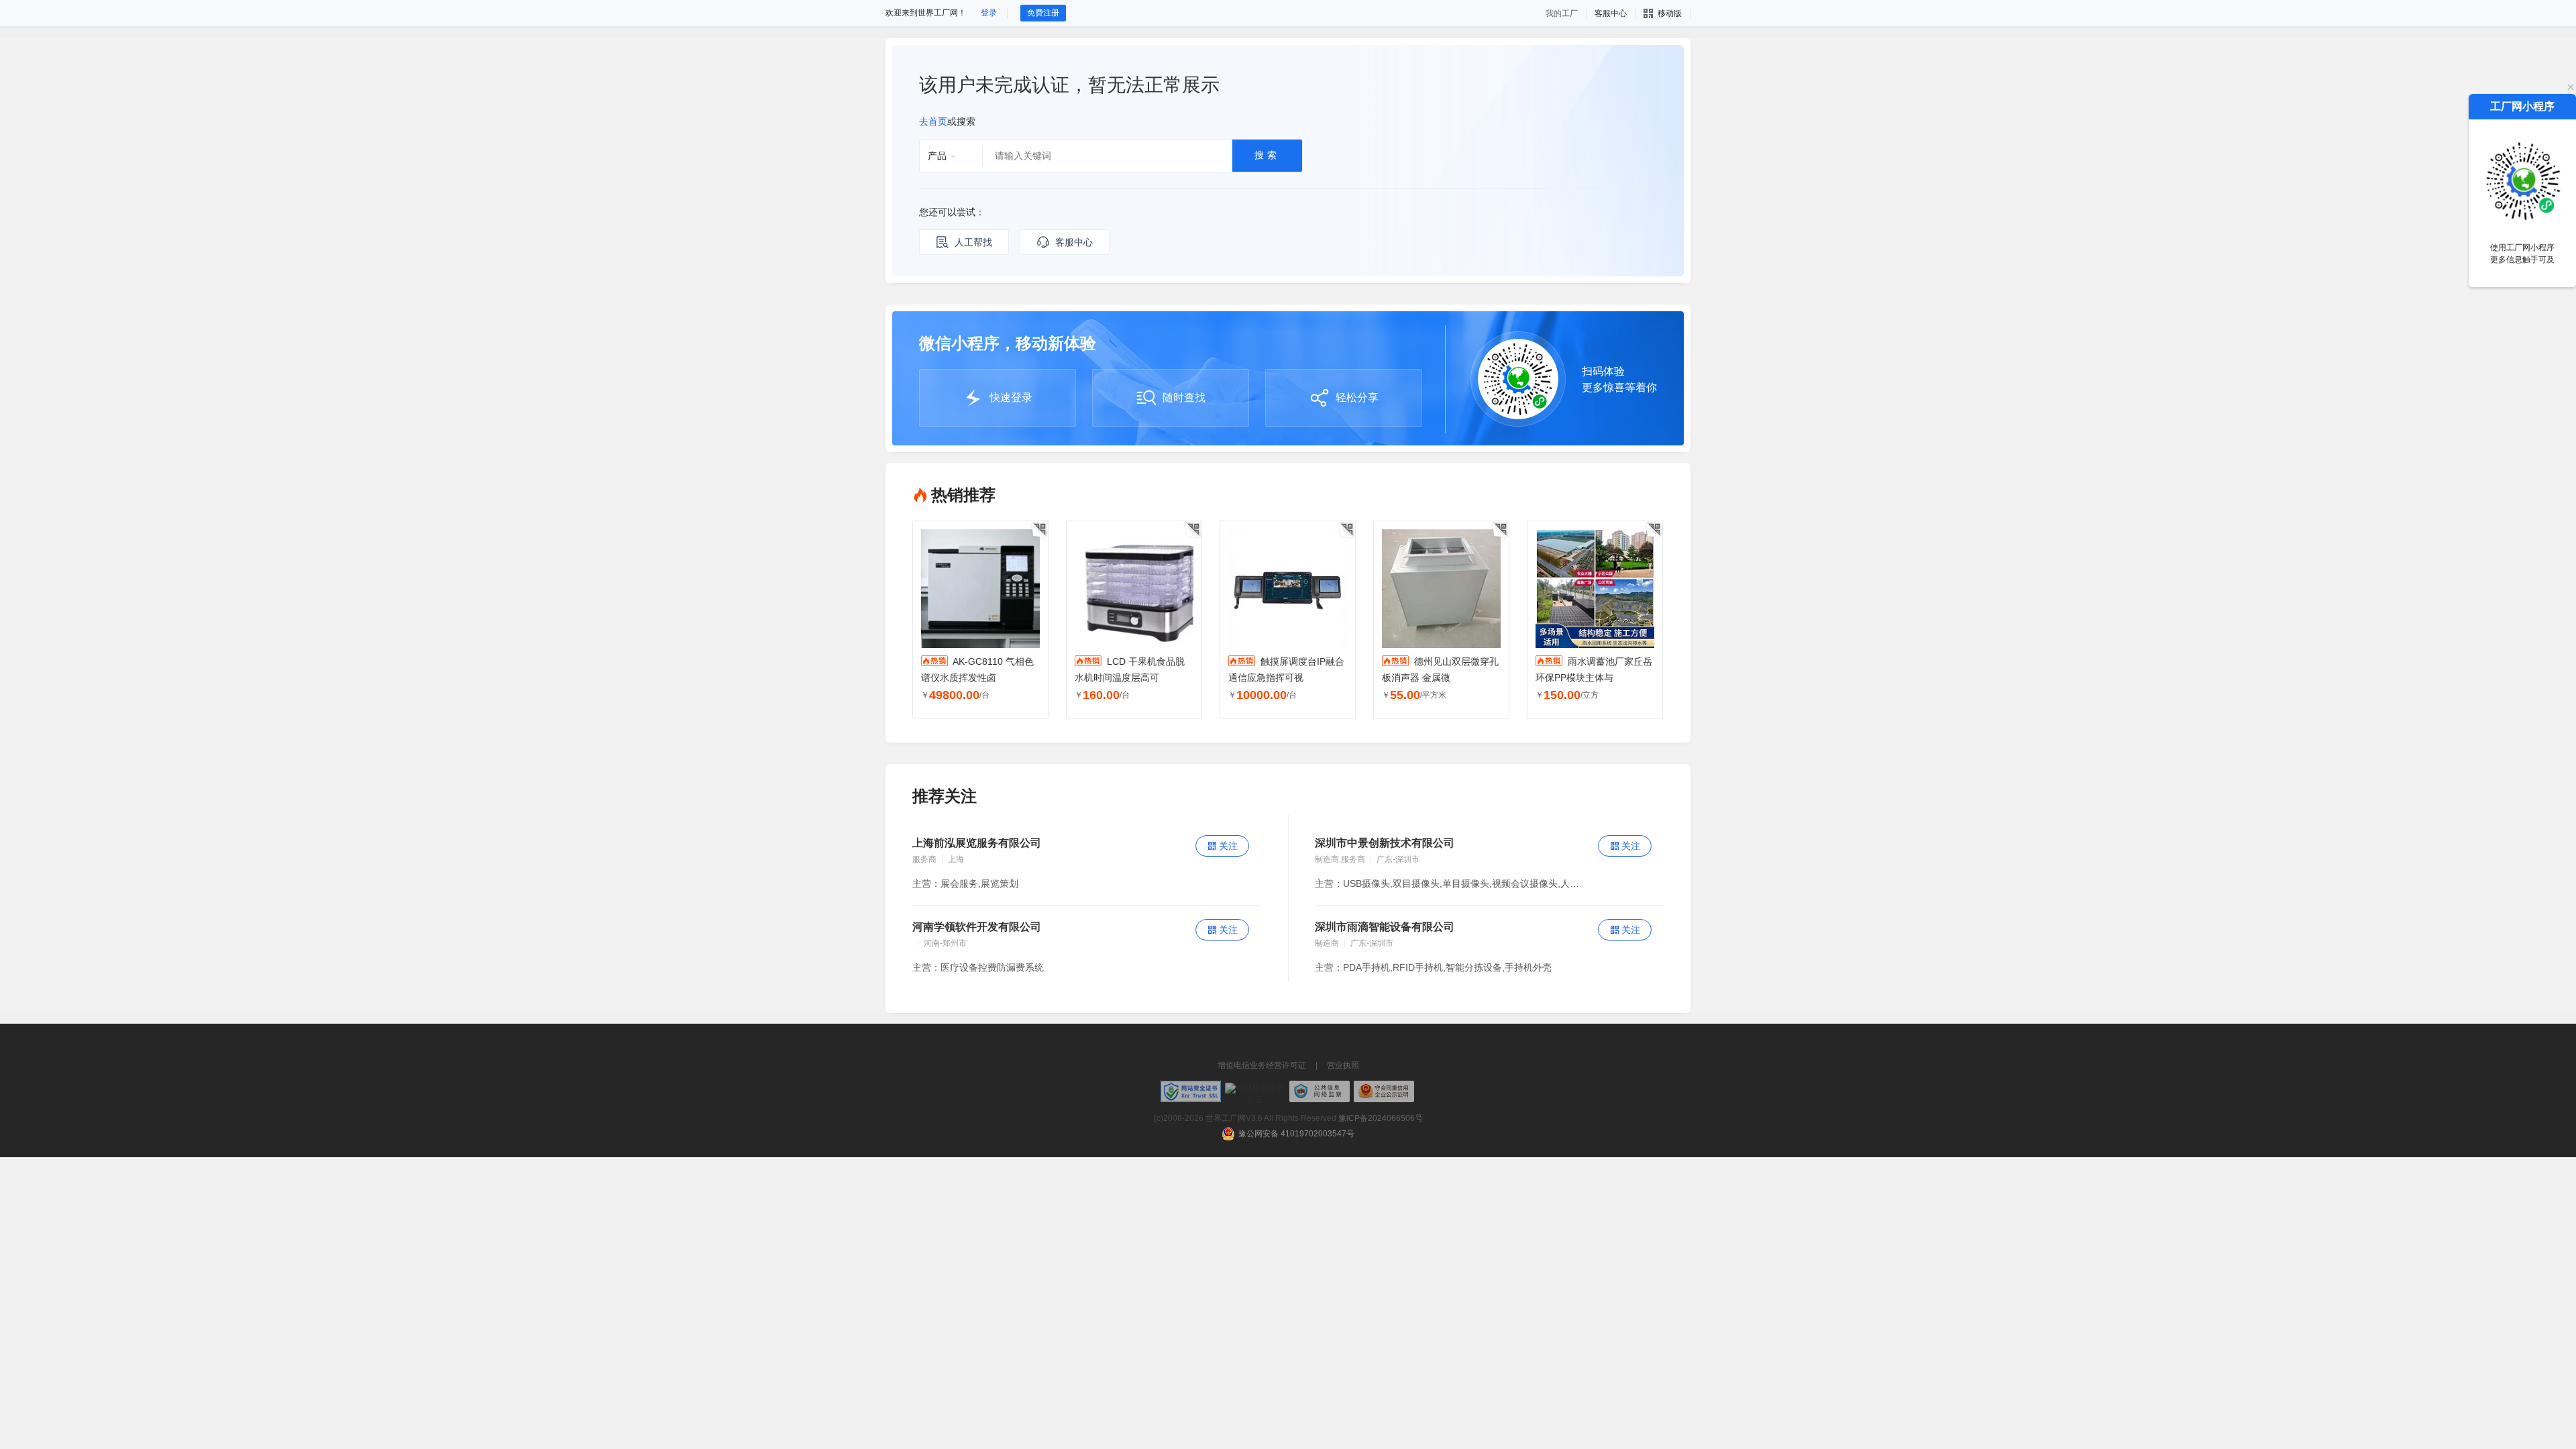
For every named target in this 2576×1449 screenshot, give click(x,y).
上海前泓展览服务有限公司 (977, 843)
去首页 (933, 121)
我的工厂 (1562, 13)
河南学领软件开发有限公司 (977, 927)
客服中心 (1074, 242)
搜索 (1267, 155)
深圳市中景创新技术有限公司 (1385, 843)
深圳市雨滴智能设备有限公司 (1385, 927)
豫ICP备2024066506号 (1381, 1118)
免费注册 (1043, 13)
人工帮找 (973, 242)
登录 (989, 13)
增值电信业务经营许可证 (1262, 1065)
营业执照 (1343, 1065)
